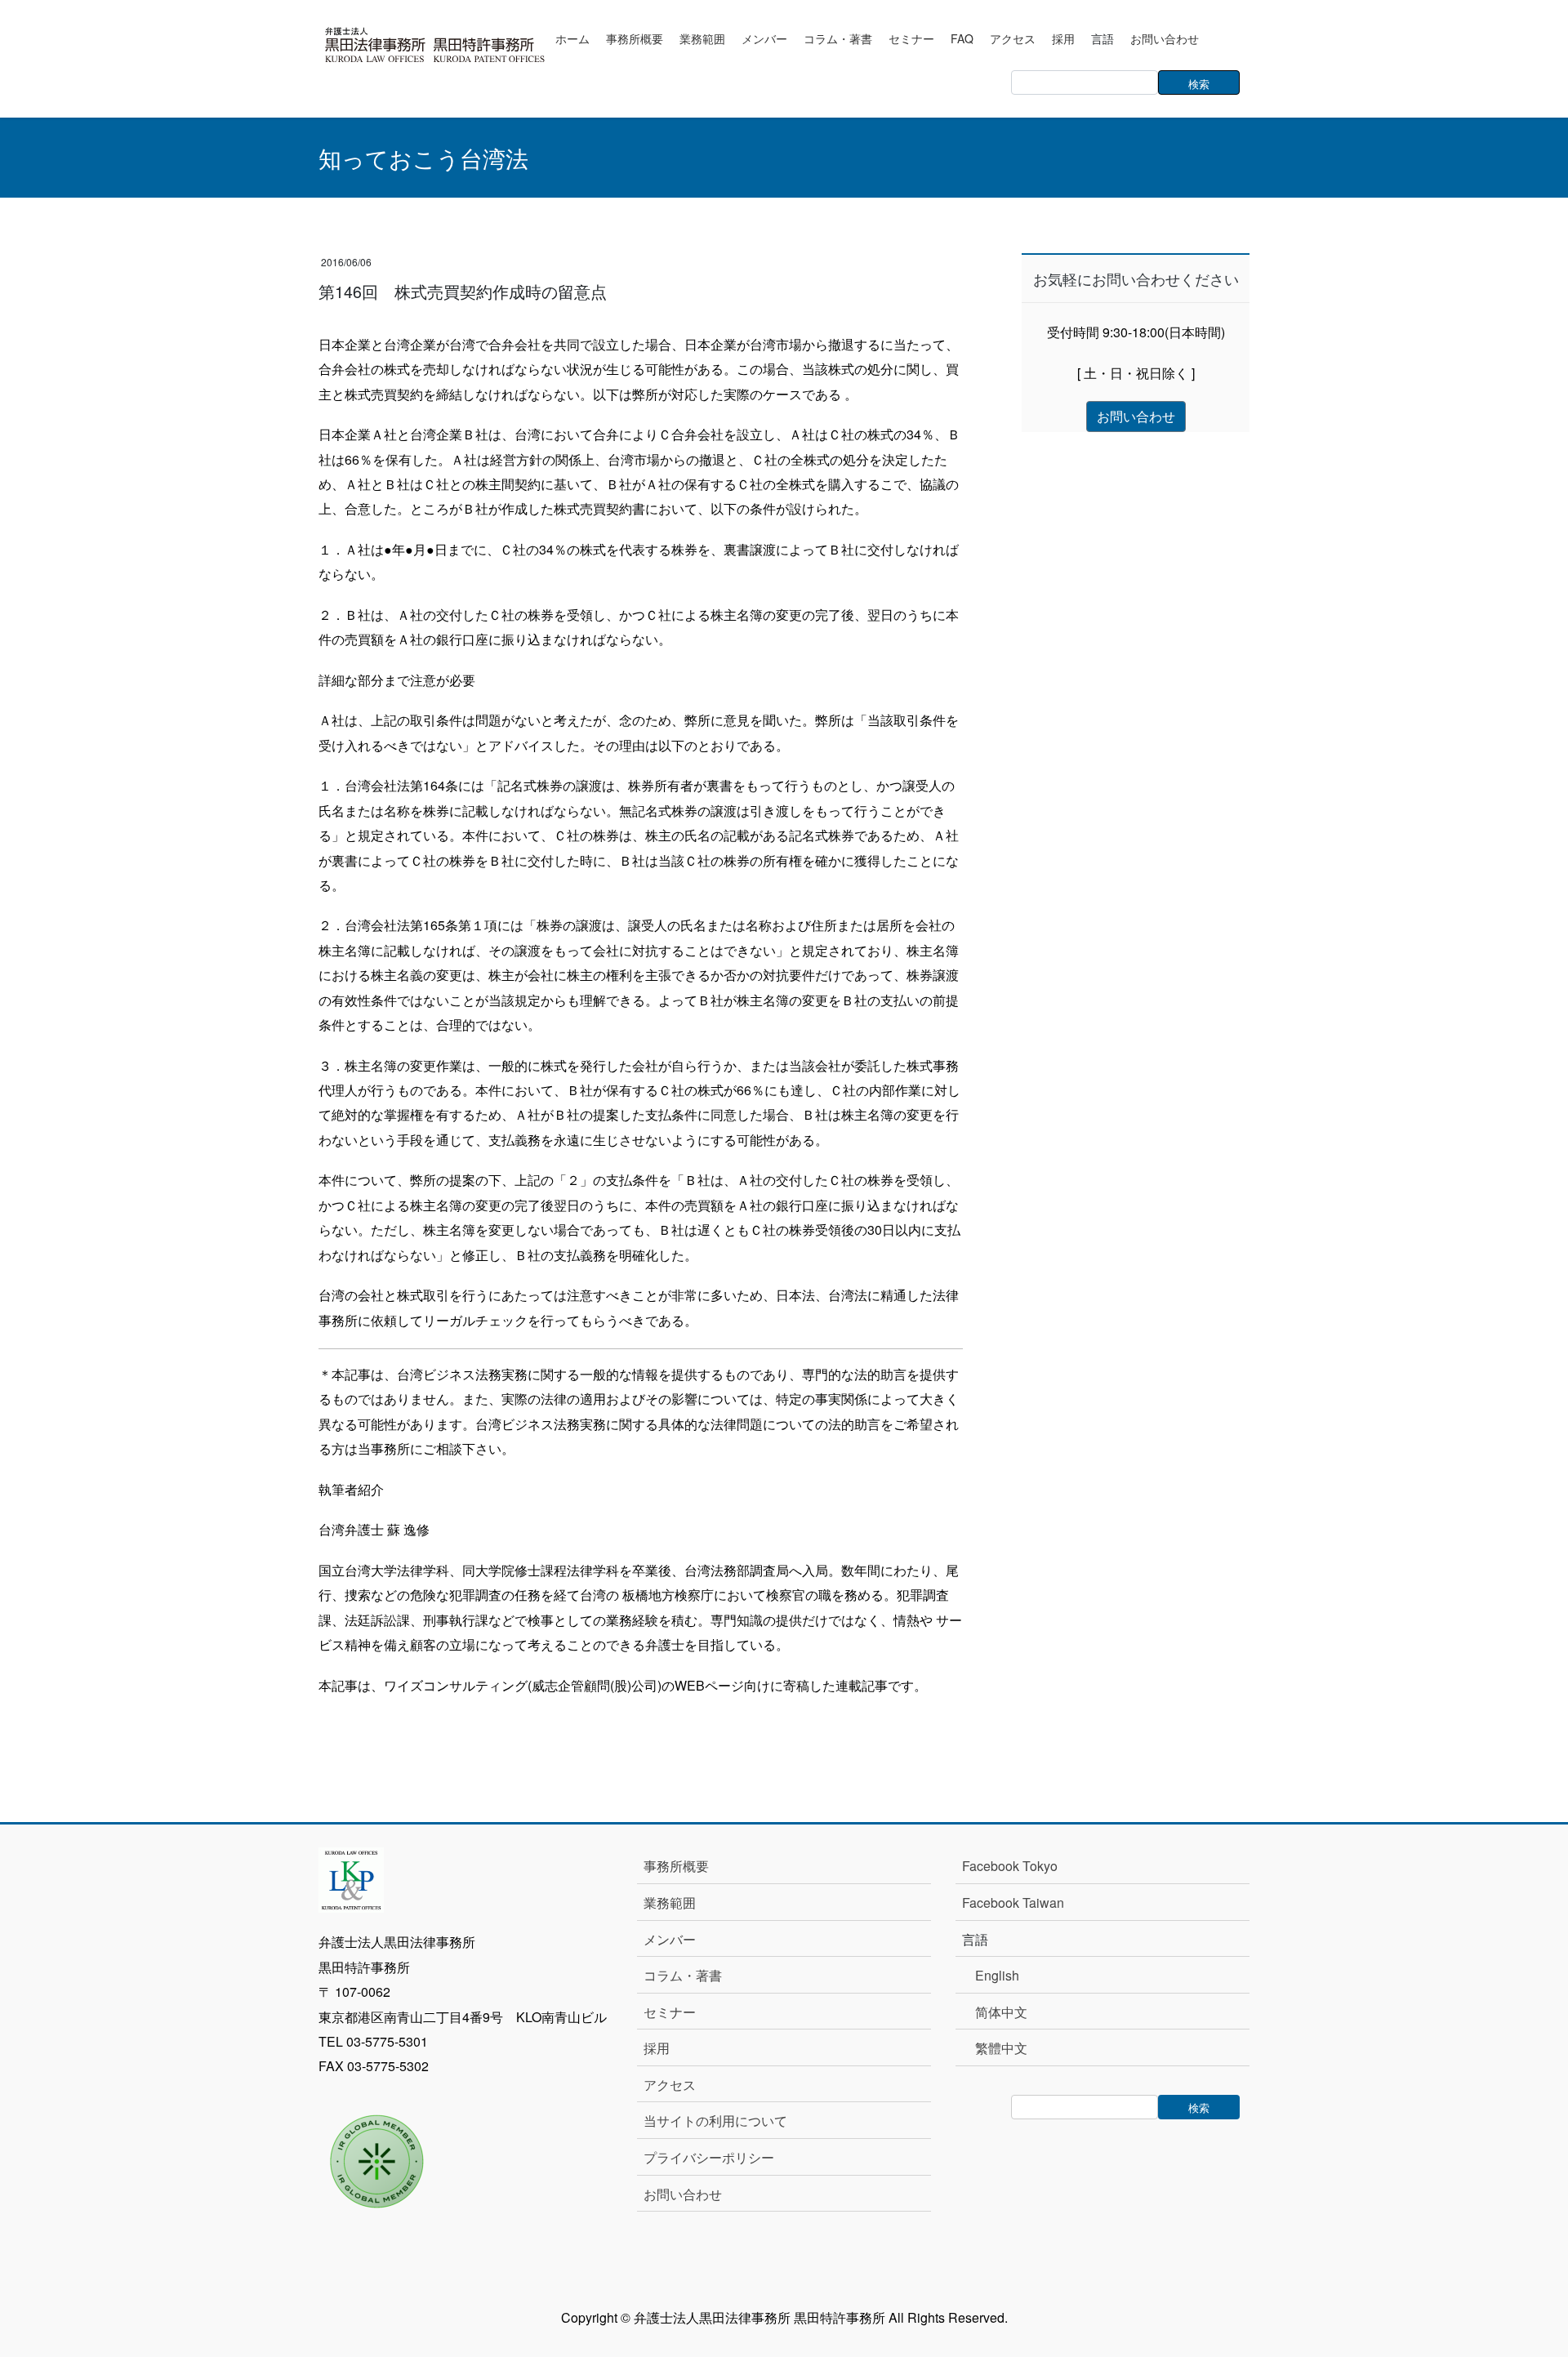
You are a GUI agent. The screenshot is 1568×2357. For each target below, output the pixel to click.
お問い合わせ (683, 2194)
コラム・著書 (683, 1975)
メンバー (670, 1939)
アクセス (670, 2085)
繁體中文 (1001, 2048)
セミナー (670, 2012)
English (997, 1975)
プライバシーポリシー (709, 2157)
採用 (657, 2048)
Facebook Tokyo (1016, 1866)
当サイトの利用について (715, 2121)
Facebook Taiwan (1013, 1903)
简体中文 (1001, 2012)
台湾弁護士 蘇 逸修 (374, 1529)
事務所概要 (676, 1866)
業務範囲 (670, 1903)
